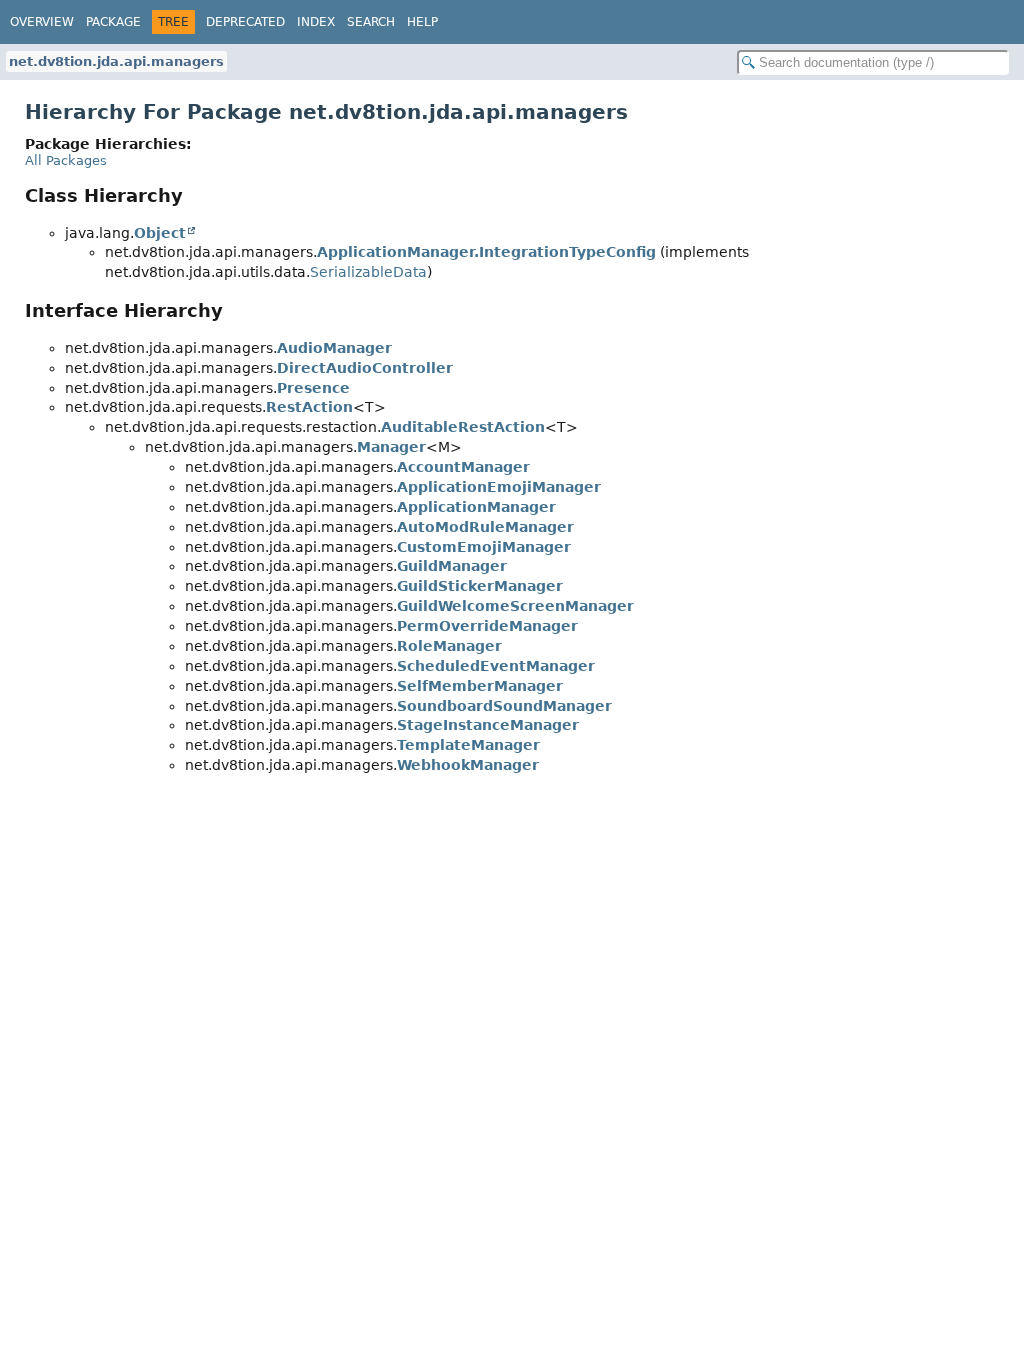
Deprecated (245, 22)
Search (371, 22)
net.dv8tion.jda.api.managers (116, 61)
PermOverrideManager (487, 626)
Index (316, 22)
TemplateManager (468, 745)
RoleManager (449, 646)
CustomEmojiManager (484, 547)
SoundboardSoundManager (504, 706)
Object (160, 233)
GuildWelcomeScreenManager (515, 606)
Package (113, 22)
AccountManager (463, 467)
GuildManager (452, 566)
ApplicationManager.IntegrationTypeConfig (486, 252)
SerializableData (368, 272)
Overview (42, 22)
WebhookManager (468, 765)
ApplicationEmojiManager (499, 487)
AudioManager (334, 348)
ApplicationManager (476, 507)
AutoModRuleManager (485, 527)
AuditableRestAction (463, 427)
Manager (391, 447)
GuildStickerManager (480, 586)
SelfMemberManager (480, 686)
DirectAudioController (365, 368)
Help (422, 22)
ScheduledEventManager (496, 666)
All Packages (66, 160)
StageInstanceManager (488, 725)
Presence (313, 388)
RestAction (309, 407)
